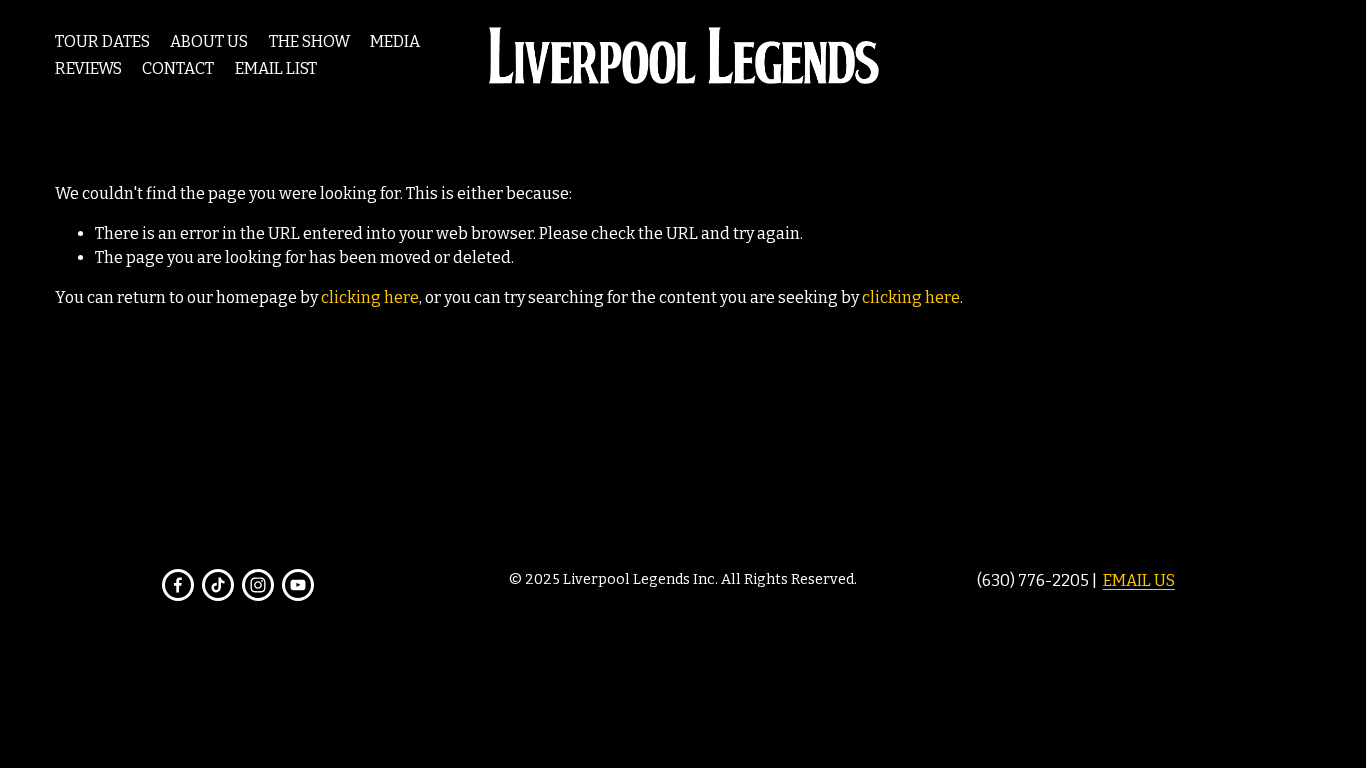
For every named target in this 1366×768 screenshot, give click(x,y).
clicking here (370, 297)
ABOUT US (209, 41)
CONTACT (178, 68)
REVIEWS (88, 68)
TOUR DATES (102, 41)
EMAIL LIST (276, 68)
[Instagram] (258, 585)
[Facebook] (178, 585)
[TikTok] (218, 585)
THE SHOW (309, 41)
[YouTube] (298, 585)
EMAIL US (1139, 580)
